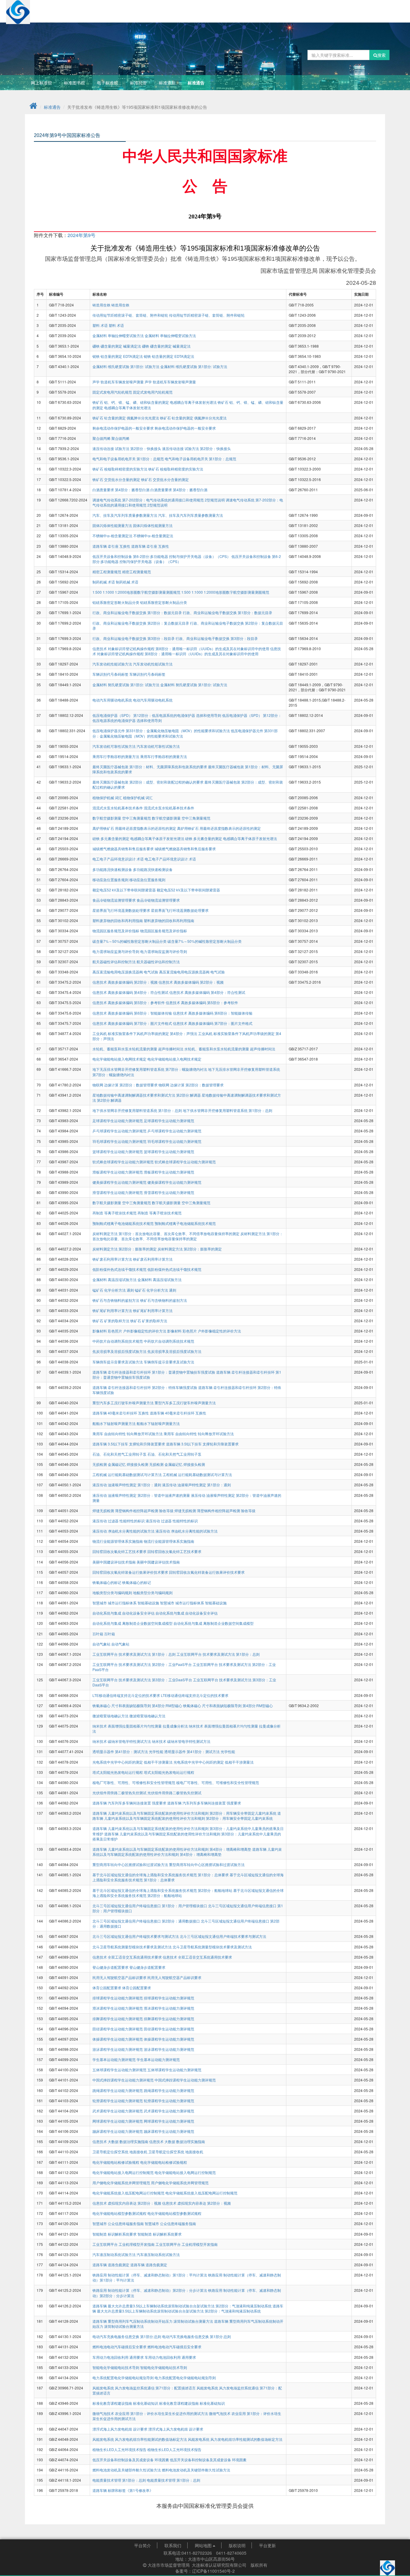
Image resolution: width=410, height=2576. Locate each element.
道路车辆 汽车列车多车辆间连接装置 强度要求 (130, 1803)
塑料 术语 (101, 325)
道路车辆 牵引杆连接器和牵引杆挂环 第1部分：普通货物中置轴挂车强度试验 (154, 1372)
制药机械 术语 (104, 582)
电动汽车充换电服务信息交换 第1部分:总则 (127, 2336)
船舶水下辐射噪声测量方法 (115, 1423)
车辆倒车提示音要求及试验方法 (118, 1362)
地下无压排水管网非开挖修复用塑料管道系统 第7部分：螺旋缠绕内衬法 (150, 1069)
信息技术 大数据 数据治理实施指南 (121, 2141)
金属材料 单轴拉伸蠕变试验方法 (119, 335)
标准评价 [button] (275, 8)
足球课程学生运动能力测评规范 (118, 1121)
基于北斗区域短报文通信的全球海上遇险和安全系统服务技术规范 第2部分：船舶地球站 (163, 1890)
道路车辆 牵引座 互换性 (112, 546)
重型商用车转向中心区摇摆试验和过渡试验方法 (131, 1864)
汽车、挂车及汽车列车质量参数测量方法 (125, 515)
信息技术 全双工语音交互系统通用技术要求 (128, 1957)
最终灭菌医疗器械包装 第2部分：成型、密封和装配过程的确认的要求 (148, 782)
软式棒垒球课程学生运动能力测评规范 (124, 1162)
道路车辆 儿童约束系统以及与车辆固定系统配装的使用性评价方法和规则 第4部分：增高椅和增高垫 (172, 1849)
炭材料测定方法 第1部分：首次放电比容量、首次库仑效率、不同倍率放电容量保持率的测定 (166, 1233)
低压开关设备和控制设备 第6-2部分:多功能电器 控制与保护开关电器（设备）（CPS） (162, 556)
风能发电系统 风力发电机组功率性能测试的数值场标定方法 (140, 2439)
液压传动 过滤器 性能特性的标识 (119, 1521)
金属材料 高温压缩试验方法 (115, 1279)
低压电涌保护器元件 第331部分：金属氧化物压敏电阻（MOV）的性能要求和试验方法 (162, 731)
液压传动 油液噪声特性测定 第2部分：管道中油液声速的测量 (142, 1495)
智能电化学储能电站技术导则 (116, 2367)
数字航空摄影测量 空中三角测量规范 (122, 818)
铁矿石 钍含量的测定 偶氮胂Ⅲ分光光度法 (126, 418)
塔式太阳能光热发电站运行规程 (118, 1772)
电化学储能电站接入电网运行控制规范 (124, 2172)
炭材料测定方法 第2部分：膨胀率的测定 (125, 1249)
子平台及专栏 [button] (339, 8)
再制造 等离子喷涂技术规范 (115, 1213)
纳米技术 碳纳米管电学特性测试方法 (122, 1741)
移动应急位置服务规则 (111, 880)
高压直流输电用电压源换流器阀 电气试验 (126, 972)
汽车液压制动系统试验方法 (115, 2254)
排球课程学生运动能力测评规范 (118, 1998)
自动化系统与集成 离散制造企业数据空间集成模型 (133, 1623)
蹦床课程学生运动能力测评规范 (118, 2131)
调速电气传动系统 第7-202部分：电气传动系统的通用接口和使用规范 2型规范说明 (159, 500)
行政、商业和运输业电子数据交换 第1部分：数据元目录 (138, 612)
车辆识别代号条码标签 (111, 674)
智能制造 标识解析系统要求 (115, 2234)
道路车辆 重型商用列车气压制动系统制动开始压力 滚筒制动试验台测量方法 (153, 2321)
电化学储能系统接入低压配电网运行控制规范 (129, 2193)
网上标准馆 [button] (183, 8)
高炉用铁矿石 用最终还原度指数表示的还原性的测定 (135, 828)
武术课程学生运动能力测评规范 (118, 2111)
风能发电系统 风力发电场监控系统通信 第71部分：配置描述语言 (145, 2388)
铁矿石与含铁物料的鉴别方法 (116, 1300)
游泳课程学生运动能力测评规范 (118, 2049)
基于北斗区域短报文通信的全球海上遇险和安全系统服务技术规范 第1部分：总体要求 (161, 1875)
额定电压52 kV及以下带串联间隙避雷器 (125, 890)
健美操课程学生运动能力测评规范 (120, 1182)
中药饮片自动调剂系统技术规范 (118, 1341)
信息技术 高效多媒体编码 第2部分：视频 (125, 982)
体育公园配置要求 (107, 1988)
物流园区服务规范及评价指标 (116, 931)
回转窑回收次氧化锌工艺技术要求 (120, 1551)
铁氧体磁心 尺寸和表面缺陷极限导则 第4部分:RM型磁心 (138, 1705)
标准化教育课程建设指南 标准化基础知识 (126, 2403)
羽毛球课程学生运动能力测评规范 (120, 1141)
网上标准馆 (41, 83)
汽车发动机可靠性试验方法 (115, 746)
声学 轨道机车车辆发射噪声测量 (119, 382)
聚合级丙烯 (102, 438)
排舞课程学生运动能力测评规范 (118, 2019)
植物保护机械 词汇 (108, 798)
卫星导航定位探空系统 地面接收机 (120, 2152)
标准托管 (138, 83)
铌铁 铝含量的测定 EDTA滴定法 (118, 356)
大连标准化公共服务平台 (63, 8)
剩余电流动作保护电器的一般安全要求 (124, 428)
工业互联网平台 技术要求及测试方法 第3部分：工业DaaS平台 (143, 1680)
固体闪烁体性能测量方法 (113, 525)
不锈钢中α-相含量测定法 (113, 536)
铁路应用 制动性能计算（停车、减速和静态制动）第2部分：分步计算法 (150, 2290)
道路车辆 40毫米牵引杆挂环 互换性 (121, 1413)
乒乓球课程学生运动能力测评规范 (120, 1131)
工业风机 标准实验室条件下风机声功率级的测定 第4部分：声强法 (145, 1033)
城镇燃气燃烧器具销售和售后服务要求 (124, 849)
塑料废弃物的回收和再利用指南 (118, 920)
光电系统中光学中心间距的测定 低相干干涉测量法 (133, 1762)
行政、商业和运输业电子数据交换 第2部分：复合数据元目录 (141, 623)
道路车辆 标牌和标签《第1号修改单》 (123, 2490)
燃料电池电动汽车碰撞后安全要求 (120, 2347)
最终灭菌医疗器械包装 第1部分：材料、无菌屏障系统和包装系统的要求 (150, 767)
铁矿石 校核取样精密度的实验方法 (120, 469)
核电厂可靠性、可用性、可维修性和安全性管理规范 (134, 1782)
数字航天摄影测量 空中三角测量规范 (122, 1203)
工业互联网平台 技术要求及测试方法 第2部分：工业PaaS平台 (143, 1664)
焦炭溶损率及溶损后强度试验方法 (120, 1351)
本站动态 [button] (151, 8)
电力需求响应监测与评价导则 (116, 951)
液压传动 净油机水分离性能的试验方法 (124, 1531)
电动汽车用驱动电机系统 (113, 700)
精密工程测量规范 (107, 572)
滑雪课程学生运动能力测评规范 (118, 1192)
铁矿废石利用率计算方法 (113, 1259)
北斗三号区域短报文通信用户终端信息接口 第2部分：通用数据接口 (147, 1921)
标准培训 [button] (245, 8)
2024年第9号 (81, 235)
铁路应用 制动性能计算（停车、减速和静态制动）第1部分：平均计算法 (150, 2275)
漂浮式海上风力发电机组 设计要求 (120, 2429)
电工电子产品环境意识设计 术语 (119, 859)
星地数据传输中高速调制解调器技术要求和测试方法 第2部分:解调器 (147, 1095)
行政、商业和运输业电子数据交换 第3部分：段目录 (134, 638)
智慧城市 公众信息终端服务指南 (119, 2223)
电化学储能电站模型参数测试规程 (120, 2213)
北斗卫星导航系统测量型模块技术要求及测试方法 (133, 1947)
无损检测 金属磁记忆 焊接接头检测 (121, 1464)
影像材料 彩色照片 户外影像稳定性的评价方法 (130, 1331)
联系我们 (173, 2545)
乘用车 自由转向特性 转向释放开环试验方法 (128, 1434)
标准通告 (196, 83)
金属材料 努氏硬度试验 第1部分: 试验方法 (126, 685)
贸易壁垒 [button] (305, 8)
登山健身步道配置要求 (111, 1967)
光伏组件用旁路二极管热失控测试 (120, 1793)
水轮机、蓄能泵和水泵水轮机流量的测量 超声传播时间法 (138, 1049)
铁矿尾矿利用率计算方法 (113, 1310)
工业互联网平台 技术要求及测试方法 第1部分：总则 (134, 1654)
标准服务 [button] (215, 8)
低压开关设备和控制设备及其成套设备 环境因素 (131, 2460)
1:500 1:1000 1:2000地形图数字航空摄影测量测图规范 (137, 592)
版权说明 (237, 2545)
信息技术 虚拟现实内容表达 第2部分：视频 (127, 2203)
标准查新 (167, 83)
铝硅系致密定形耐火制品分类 (116, 602)
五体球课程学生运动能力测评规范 (120, 2070)
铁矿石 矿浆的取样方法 (111, 1321)
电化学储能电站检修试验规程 (116, 2162)
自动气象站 (102, 1644)
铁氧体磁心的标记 (107, 1582)
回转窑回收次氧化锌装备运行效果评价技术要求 (131, 1572)
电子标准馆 (107, 83)
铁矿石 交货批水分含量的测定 (117, 479)
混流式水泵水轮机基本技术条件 (118, 808)
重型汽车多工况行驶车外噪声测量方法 (124, 1403)
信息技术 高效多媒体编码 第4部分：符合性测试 (131, 992)
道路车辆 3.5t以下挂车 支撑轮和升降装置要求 (129, 1444)
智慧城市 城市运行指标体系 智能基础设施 (126, 1603)
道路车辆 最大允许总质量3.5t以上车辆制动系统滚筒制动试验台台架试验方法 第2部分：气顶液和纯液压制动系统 (182, 2306)
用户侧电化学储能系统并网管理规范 (122, 2183)
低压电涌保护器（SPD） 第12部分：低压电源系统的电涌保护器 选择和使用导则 (157, 715)
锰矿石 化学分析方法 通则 (114, 1290)
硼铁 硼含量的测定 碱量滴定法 (117, 346)
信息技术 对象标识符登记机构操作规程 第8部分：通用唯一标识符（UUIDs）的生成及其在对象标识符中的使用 (181, 649)
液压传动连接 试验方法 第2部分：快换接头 (127, 448)
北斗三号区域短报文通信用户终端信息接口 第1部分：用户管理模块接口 (150, 1906)
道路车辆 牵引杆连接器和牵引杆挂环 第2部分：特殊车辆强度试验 (145, 1387)
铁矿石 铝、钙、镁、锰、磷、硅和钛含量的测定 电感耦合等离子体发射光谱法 (155, 402)
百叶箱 (98, 1634)
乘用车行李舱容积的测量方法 (116, 756)
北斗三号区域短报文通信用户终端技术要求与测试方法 (136, 1936)
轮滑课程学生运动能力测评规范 (118, 2101)
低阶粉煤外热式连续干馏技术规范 (120, 1269)
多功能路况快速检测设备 (113, 869)
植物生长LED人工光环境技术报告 (120, 2449)
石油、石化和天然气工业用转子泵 (120, 1454)
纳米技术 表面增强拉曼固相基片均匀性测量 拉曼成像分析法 (141, 1726)
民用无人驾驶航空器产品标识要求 (120, 1977)
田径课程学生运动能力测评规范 (118, 2029)
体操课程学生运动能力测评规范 (118, 2039)
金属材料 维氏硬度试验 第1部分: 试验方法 (126, 366)
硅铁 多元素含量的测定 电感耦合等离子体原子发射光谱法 (139, 838)
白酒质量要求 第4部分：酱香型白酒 (121, 490)
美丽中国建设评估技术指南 (115, 1562)
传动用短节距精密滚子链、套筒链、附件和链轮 (131, 315)
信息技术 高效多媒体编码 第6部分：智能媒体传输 (133, 1013)
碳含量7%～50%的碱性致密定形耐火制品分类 (130, 941)
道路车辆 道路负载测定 (111, 2265)
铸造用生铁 (102, 305)
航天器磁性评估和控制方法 (115, 962)
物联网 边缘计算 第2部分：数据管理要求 (125, 1085)
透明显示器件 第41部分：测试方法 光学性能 (128, 1751)
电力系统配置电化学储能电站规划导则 (124, 2378)
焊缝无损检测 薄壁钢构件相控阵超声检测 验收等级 (133, 1510)
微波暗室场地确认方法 (111, 1716)
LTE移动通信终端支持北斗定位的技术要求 (127, 1695)
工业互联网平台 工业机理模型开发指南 (124, 2244)
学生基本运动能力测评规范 (115, 2059)
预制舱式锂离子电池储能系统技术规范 (124, 1223)
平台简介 (143, 2545)
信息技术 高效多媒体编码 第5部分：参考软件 (129, 1002)
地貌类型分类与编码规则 (113, 1592)
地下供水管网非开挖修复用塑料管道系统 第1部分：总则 (138, 1110)
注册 (395, 8)
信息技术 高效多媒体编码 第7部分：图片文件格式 (133, 1023)
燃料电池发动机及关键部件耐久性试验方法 (127, 2470)
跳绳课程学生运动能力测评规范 (118, 2090)
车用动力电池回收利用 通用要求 (119, 2357)
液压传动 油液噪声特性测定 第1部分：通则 (127, 1485)
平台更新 (267, 2545)
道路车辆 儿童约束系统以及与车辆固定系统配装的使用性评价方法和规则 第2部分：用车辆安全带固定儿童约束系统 (185, 1813)
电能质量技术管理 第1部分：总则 (120, 2480)
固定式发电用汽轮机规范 (113, 392)
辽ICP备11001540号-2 (213, 2571)
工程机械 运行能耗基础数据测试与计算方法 (128, 1474)
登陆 (378, 8)
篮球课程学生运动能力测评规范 (118, 1151)
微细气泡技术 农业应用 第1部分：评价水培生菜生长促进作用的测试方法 (151, 2413)
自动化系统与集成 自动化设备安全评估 (124, 1613)
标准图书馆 (74, 83)
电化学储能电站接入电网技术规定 (120, 1059)
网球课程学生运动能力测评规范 (118, 2121)
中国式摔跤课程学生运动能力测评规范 (124, 2080)
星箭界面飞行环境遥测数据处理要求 (122, 910)
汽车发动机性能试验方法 (113, 664)
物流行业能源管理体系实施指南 (118, 1541)
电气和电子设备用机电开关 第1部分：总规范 (129, 459)
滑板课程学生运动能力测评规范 (118, 1172)
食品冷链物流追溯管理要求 (115, 900)
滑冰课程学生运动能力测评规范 (118, 2008)
